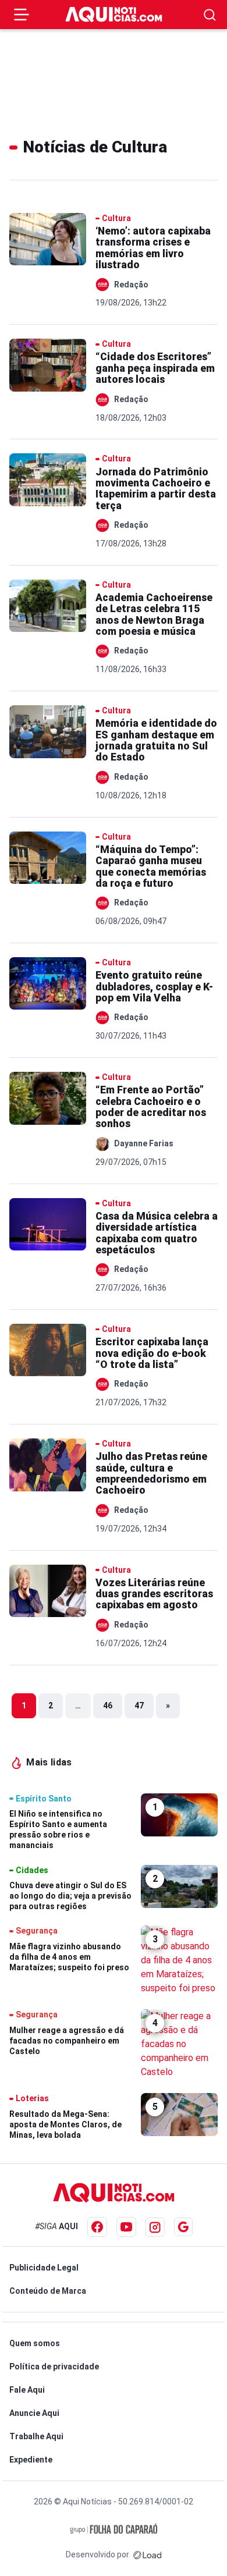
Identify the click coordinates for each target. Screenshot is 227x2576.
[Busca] (210, 15)
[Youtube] (126, 2227)
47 (139, 1706)
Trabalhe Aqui (36, 2436)
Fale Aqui (27, 2390)
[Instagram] (155, 2227)
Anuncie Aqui (34, 2413)
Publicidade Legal (44, 2268)
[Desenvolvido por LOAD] (148, 2554)
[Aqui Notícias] (114, 15)
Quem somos (35, 2343)
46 (108, 1706)
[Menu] (22, 15)
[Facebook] (97, 2227)
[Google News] (183, 2227)
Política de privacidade (54, 2367)
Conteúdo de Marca (48, 2291)
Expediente (31, 2460)
